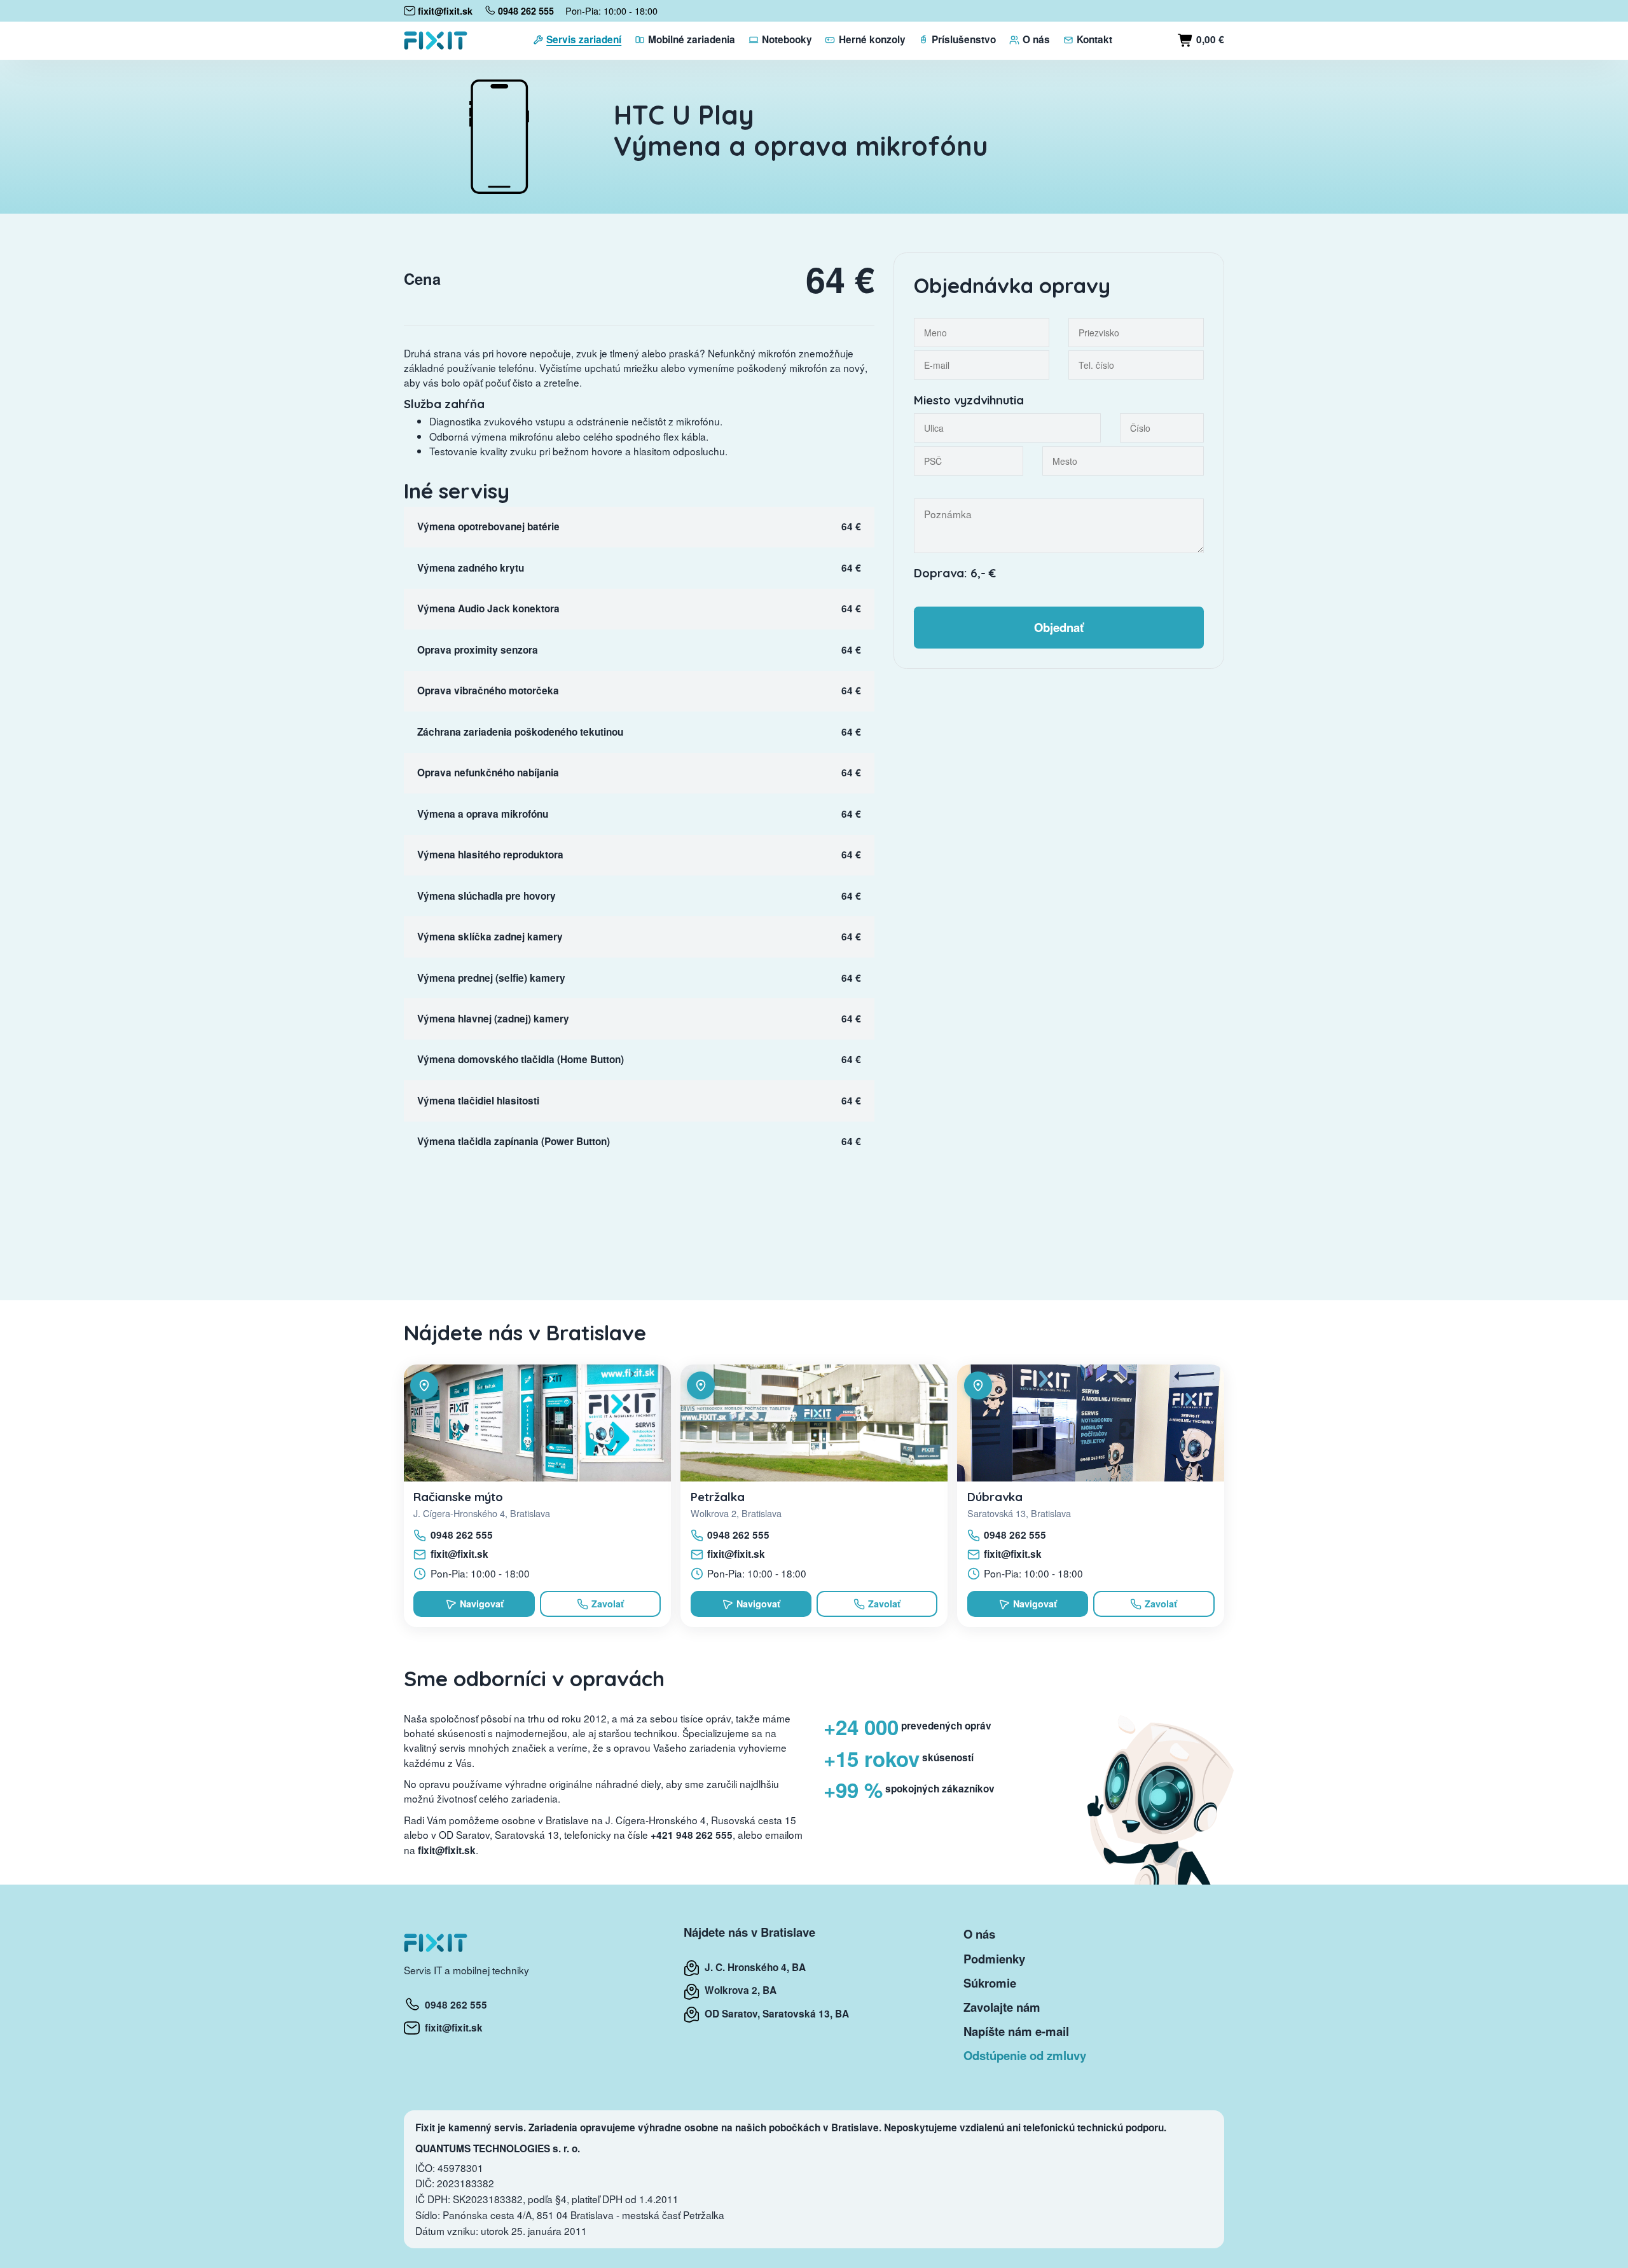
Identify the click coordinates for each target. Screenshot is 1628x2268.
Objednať (1059, 627)
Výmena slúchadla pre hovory (486, 896)
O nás (979, 1934)
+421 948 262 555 (692, 1835)
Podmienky (994, 1959)
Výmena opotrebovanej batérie (488, 526)
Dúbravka (995, 1497)
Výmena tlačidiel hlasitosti (478, 1101)
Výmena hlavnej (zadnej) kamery (493, 1019)
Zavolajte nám (1002, 2007)
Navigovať (482, 1604)
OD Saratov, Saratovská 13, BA (774, 2014)
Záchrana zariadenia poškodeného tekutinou (520, 732)
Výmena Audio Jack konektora (488, 608)
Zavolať (608, 1604)
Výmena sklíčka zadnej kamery (490, 937)
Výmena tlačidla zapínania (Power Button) (514, 1141)
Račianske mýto (458, 1497)
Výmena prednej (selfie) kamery (491, 978)
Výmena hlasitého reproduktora (490, 855)
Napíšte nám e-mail (1016, 2031)
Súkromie (990, 1983)
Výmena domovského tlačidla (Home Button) (521, 1059)
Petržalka (718, 1497)
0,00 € (1209, 39)
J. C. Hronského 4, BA (753, 1967)
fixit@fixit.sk (459, 1554)
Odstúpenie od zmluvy (1025, 2055)
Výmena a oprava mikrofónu (483, 814)
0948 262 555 (462, 1535)
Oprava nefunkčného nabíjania (488, 773)
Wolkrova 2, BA (738, 1990)
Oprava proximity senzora (478, 650)
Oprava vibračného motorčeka (488, 691)
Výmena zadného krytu (471, 568)
